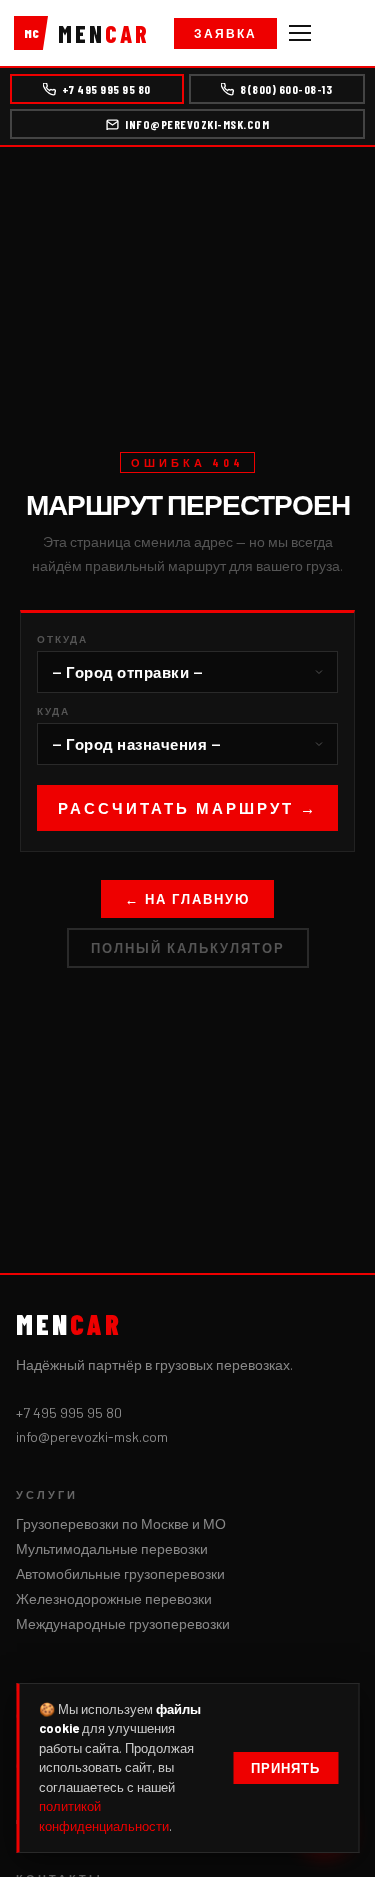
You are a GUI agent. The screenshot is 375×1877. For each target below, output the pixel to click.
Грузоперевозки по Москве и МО (121, 1523)
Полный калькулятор (188, 948)
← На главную (187, 899)
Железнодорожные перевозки (114, 1598)
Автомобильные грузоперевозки (120, 1573)
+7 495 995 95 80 (106, 89)
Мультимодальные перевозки (112, 1548)
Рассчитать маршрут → (188, 808)
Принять (285, 1768)
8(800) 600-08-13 (286, 89)
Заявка (225, 33)
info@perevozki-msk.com (197, 124)
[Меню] (300, 33)
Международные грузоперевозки (123, 1623)
